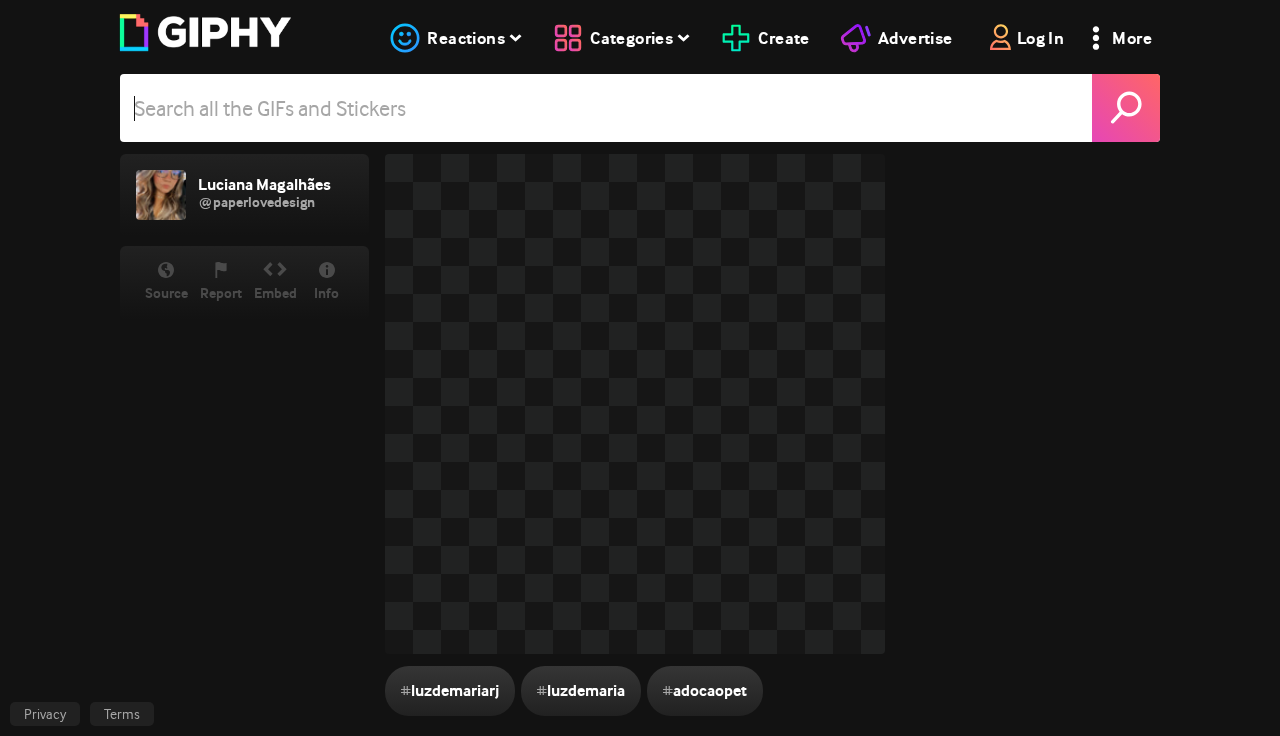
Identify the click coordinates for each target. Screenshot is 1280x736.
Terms (122, 714)
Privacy (45, 714)
